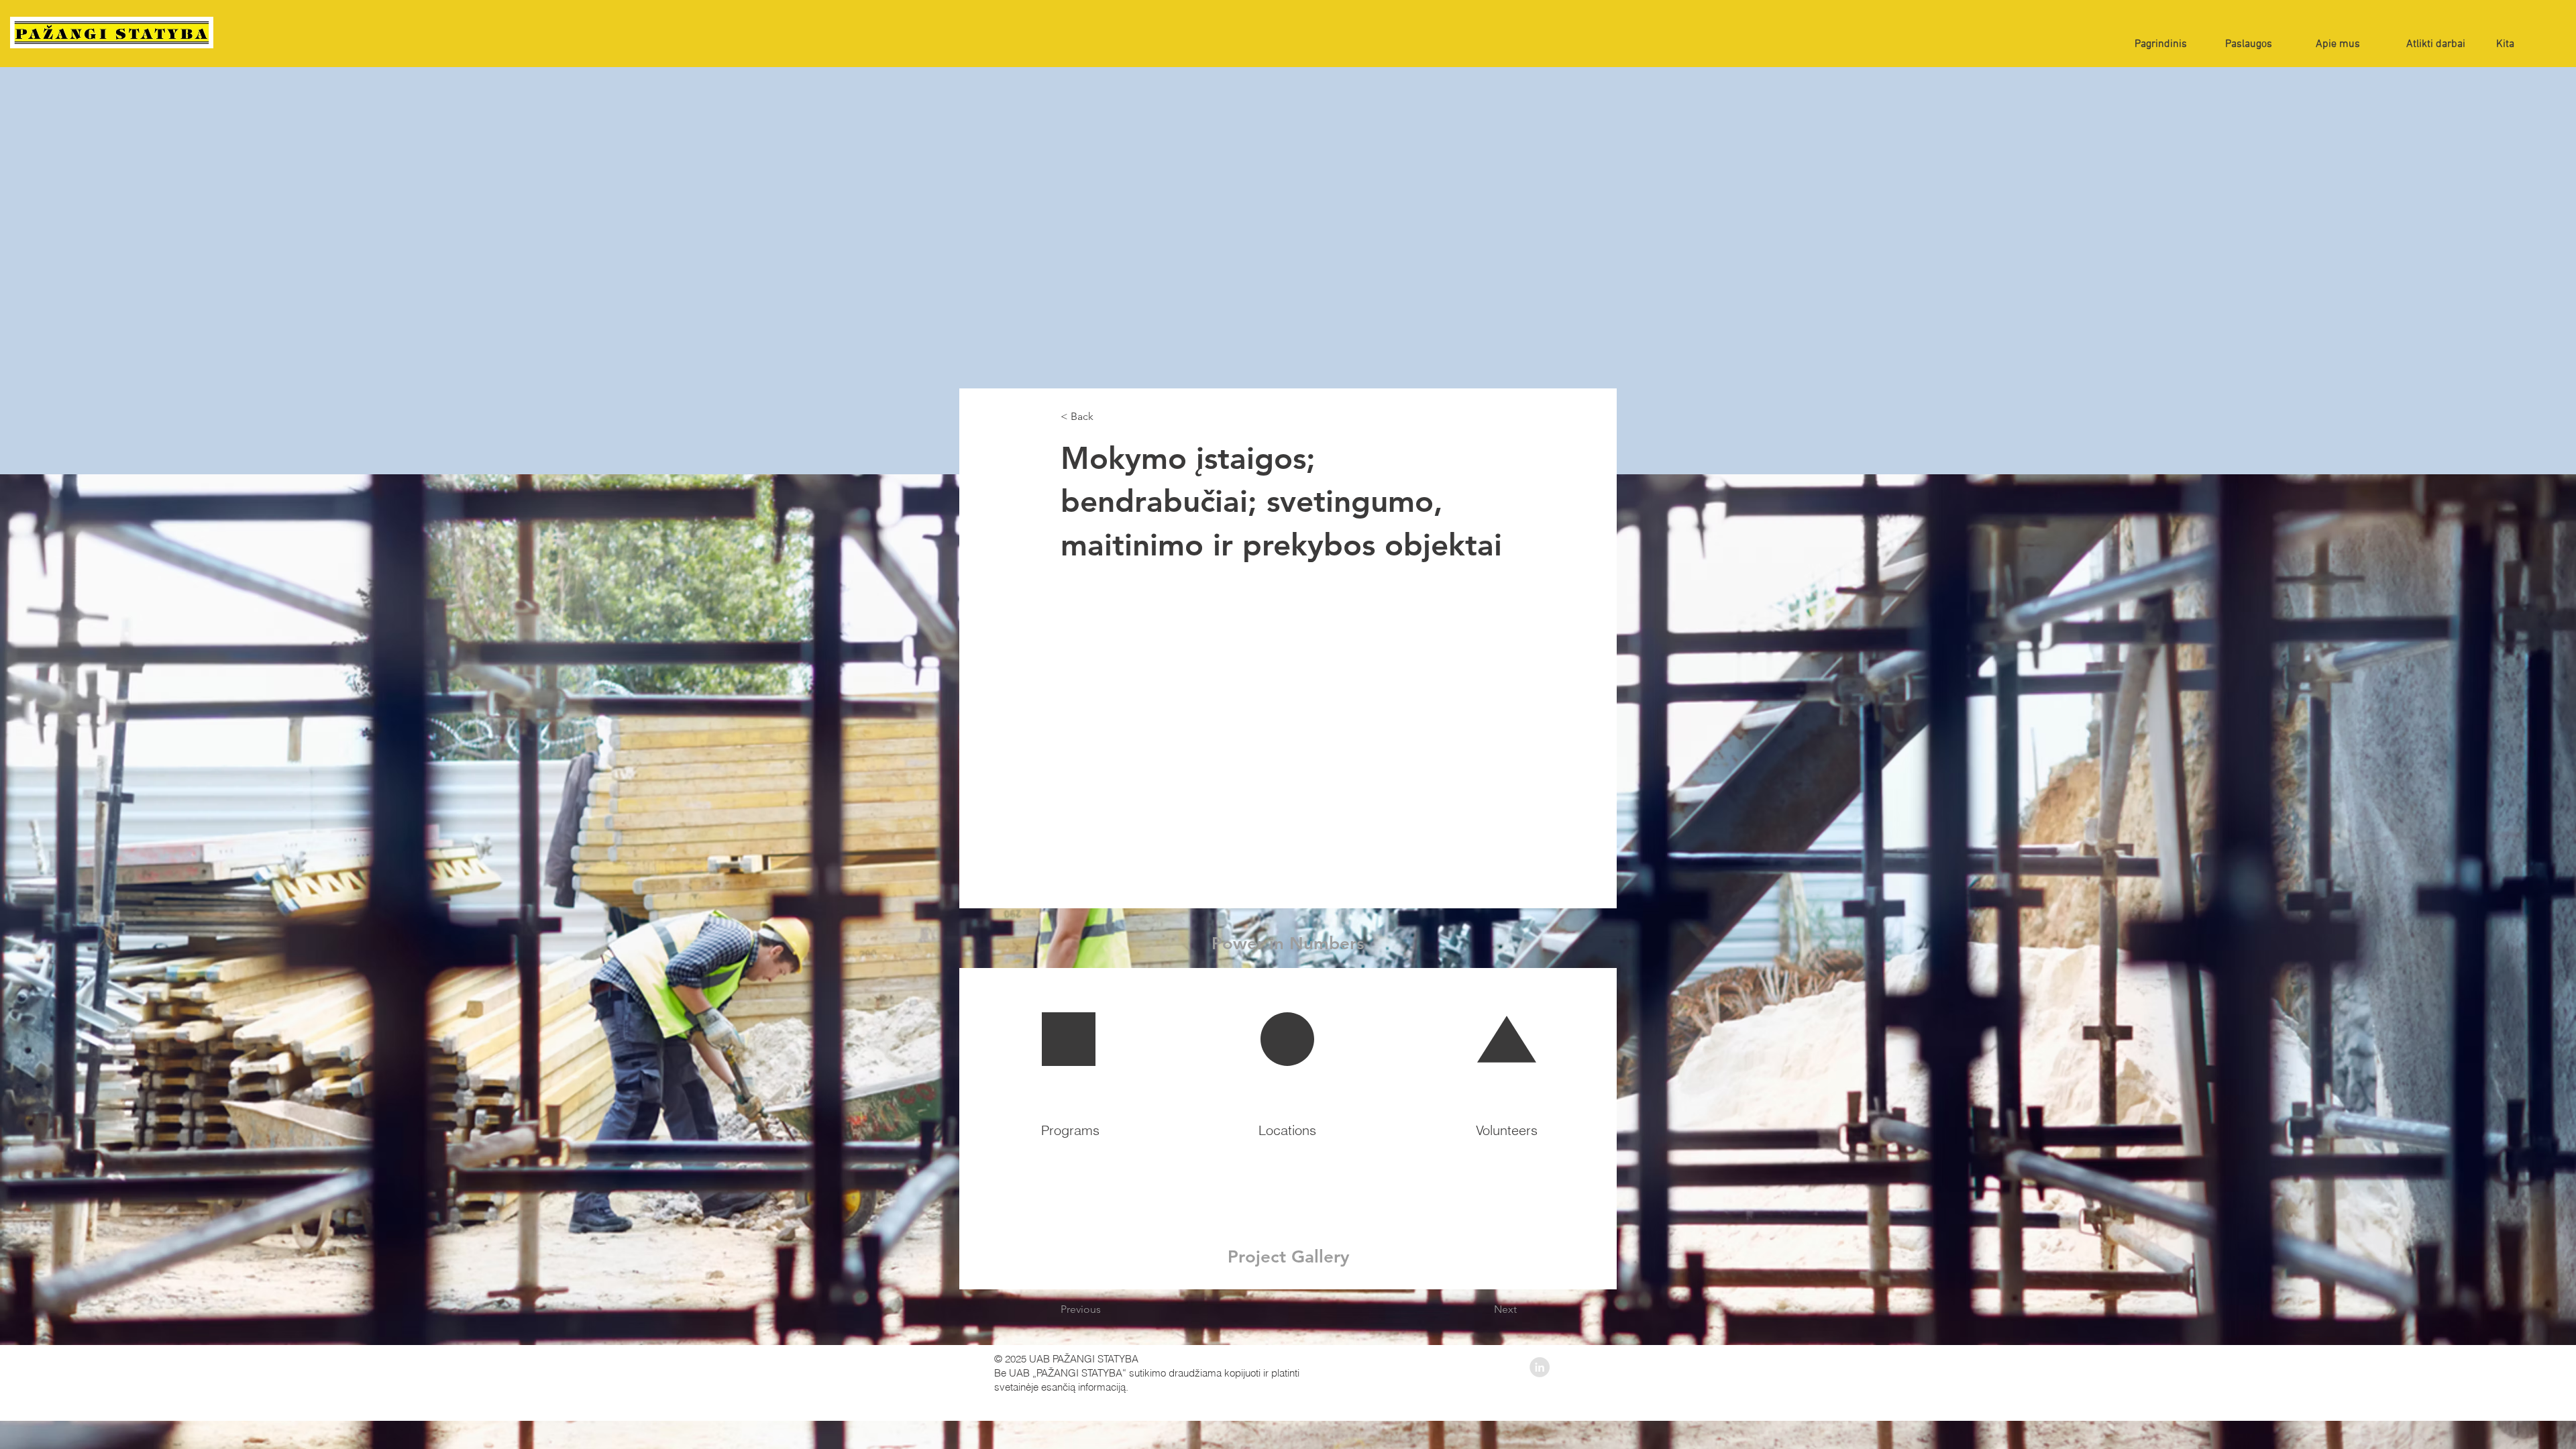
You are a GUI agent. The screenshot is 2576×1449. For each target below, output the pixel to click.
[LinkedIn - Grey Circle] (1540, 1367)
